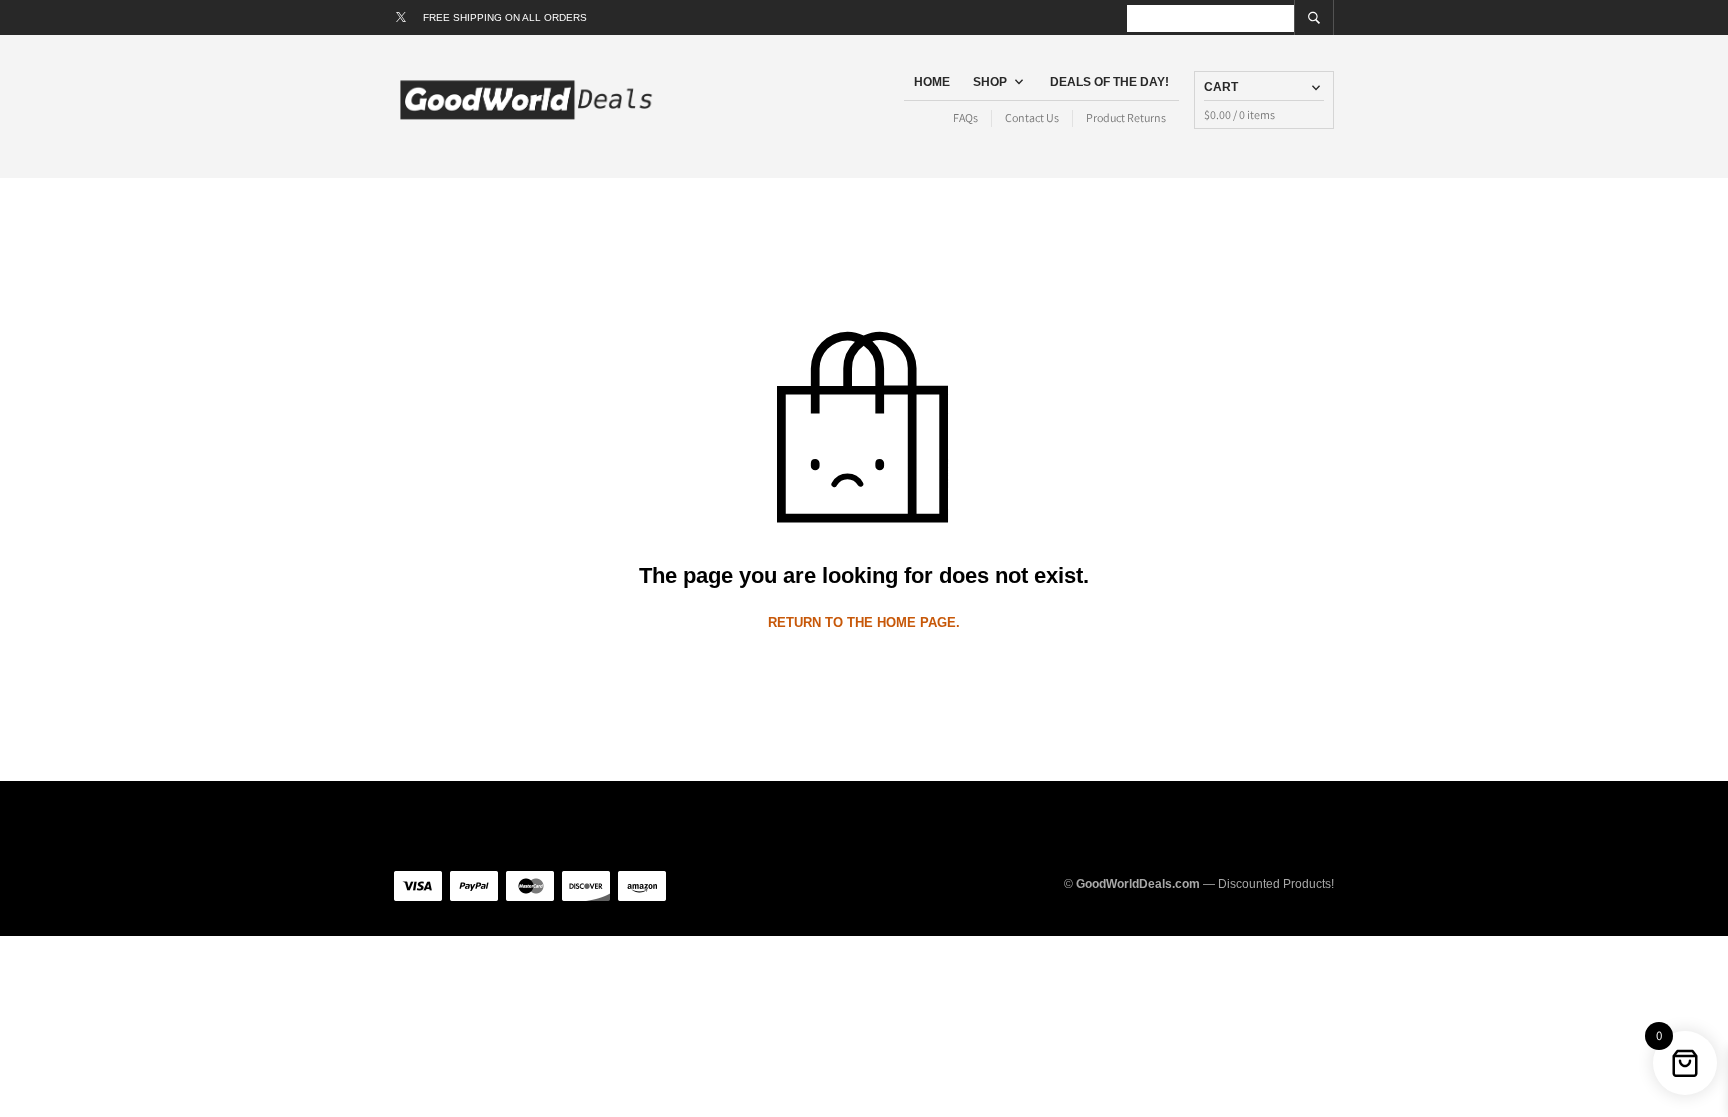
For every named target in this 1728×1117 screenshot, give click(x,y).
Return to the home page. (864, 622)
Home (932, 82)
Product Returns (1126, 117)
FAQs (965, 117)
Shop (990, 82)
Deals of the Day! (1109, 82)
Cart (1221, 87)
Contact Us (1032, 117)
